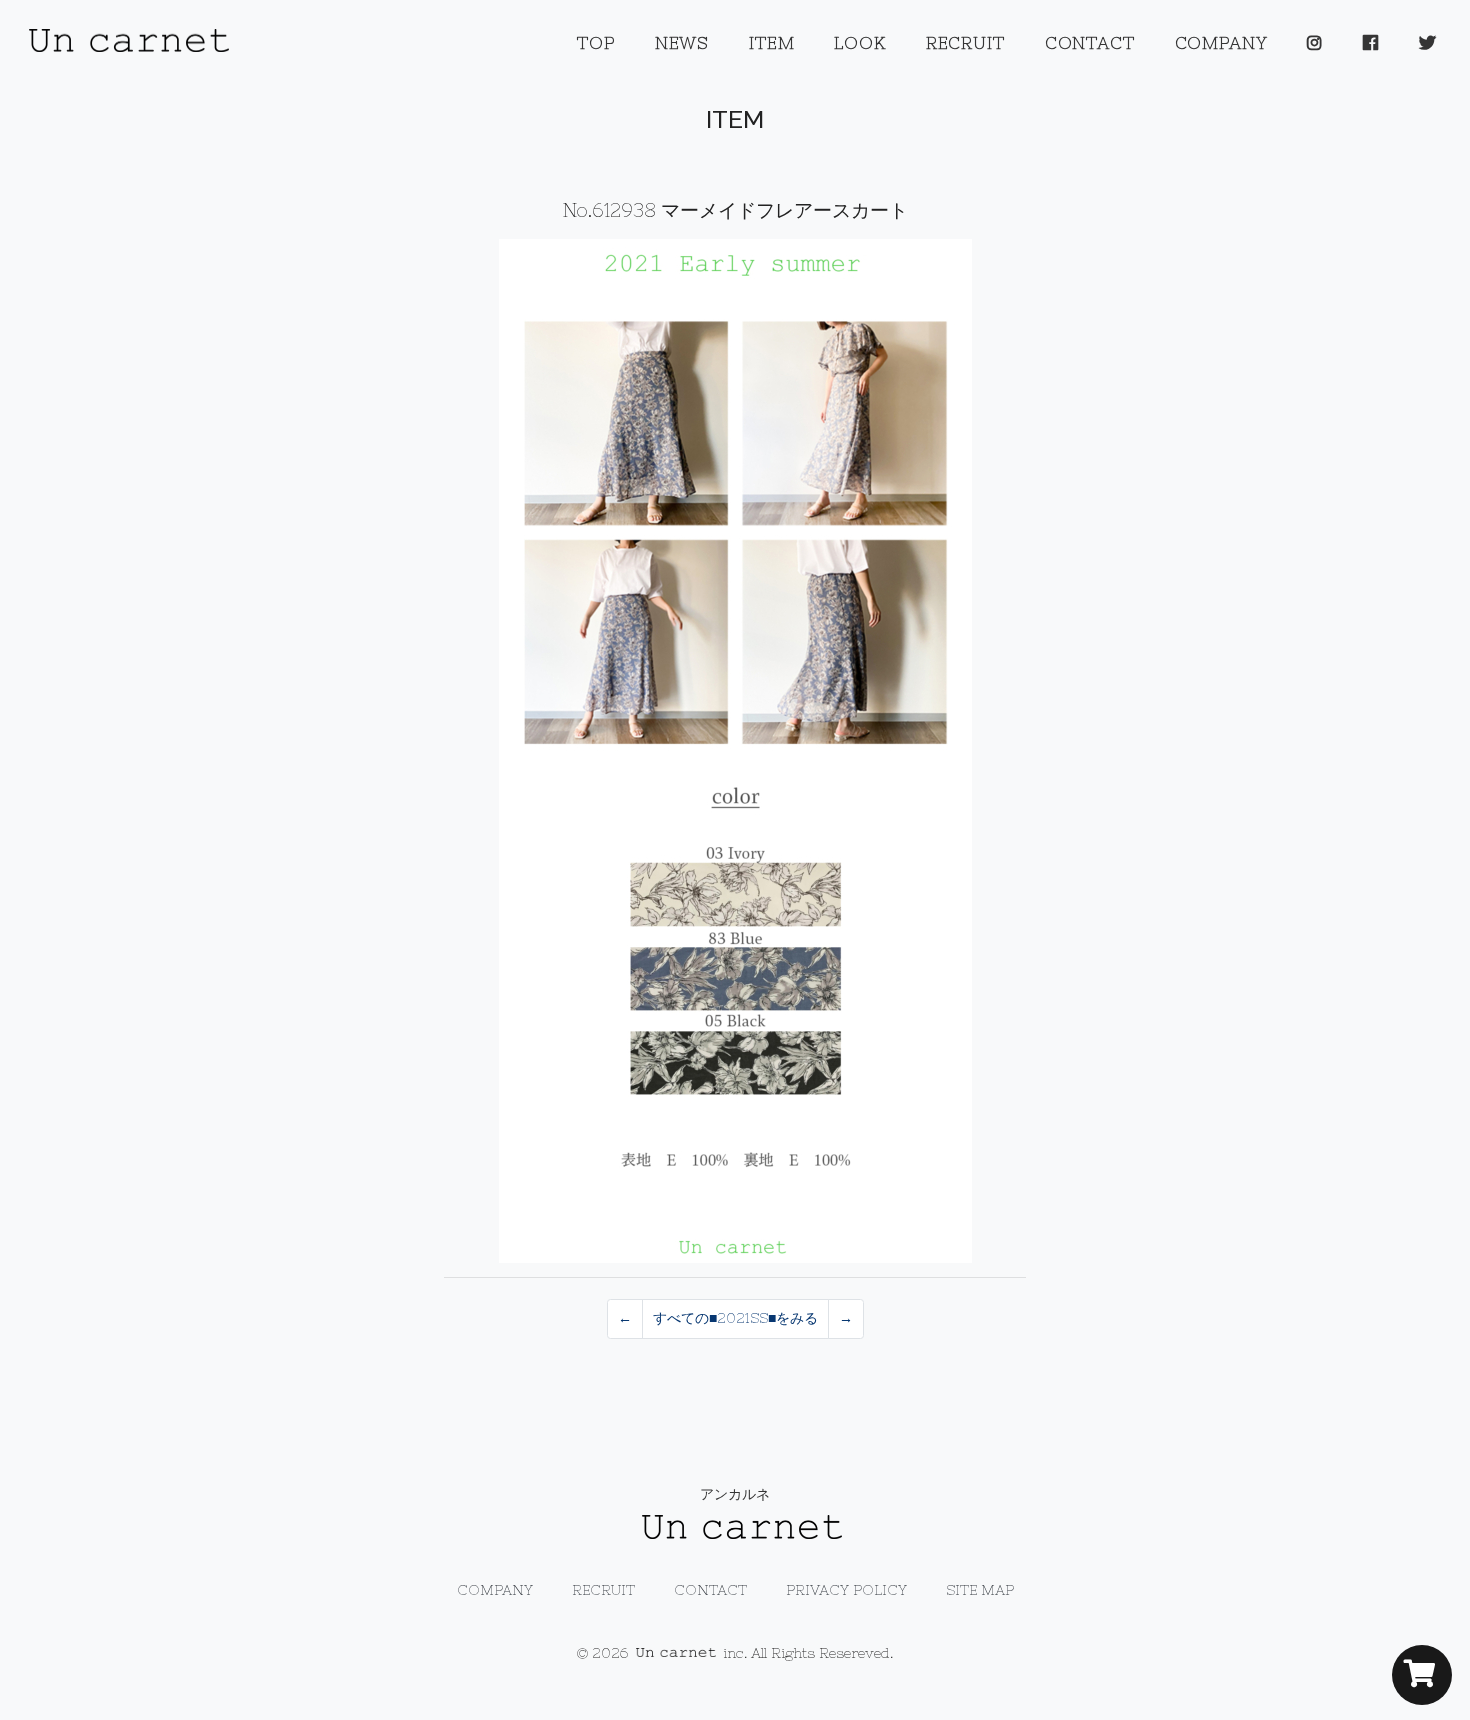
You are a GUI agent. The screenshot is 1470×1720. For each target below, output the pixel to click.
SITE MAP (980, 1590)
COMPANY (1221, 43)
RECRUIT (965, 43)
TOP (596, 43)
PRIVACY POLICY (846, 1590)
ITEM (771, 43)
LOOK (859, 43)
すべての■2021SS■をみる (735, 1318)
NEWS (682, 43)
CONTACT (1090, 43)
